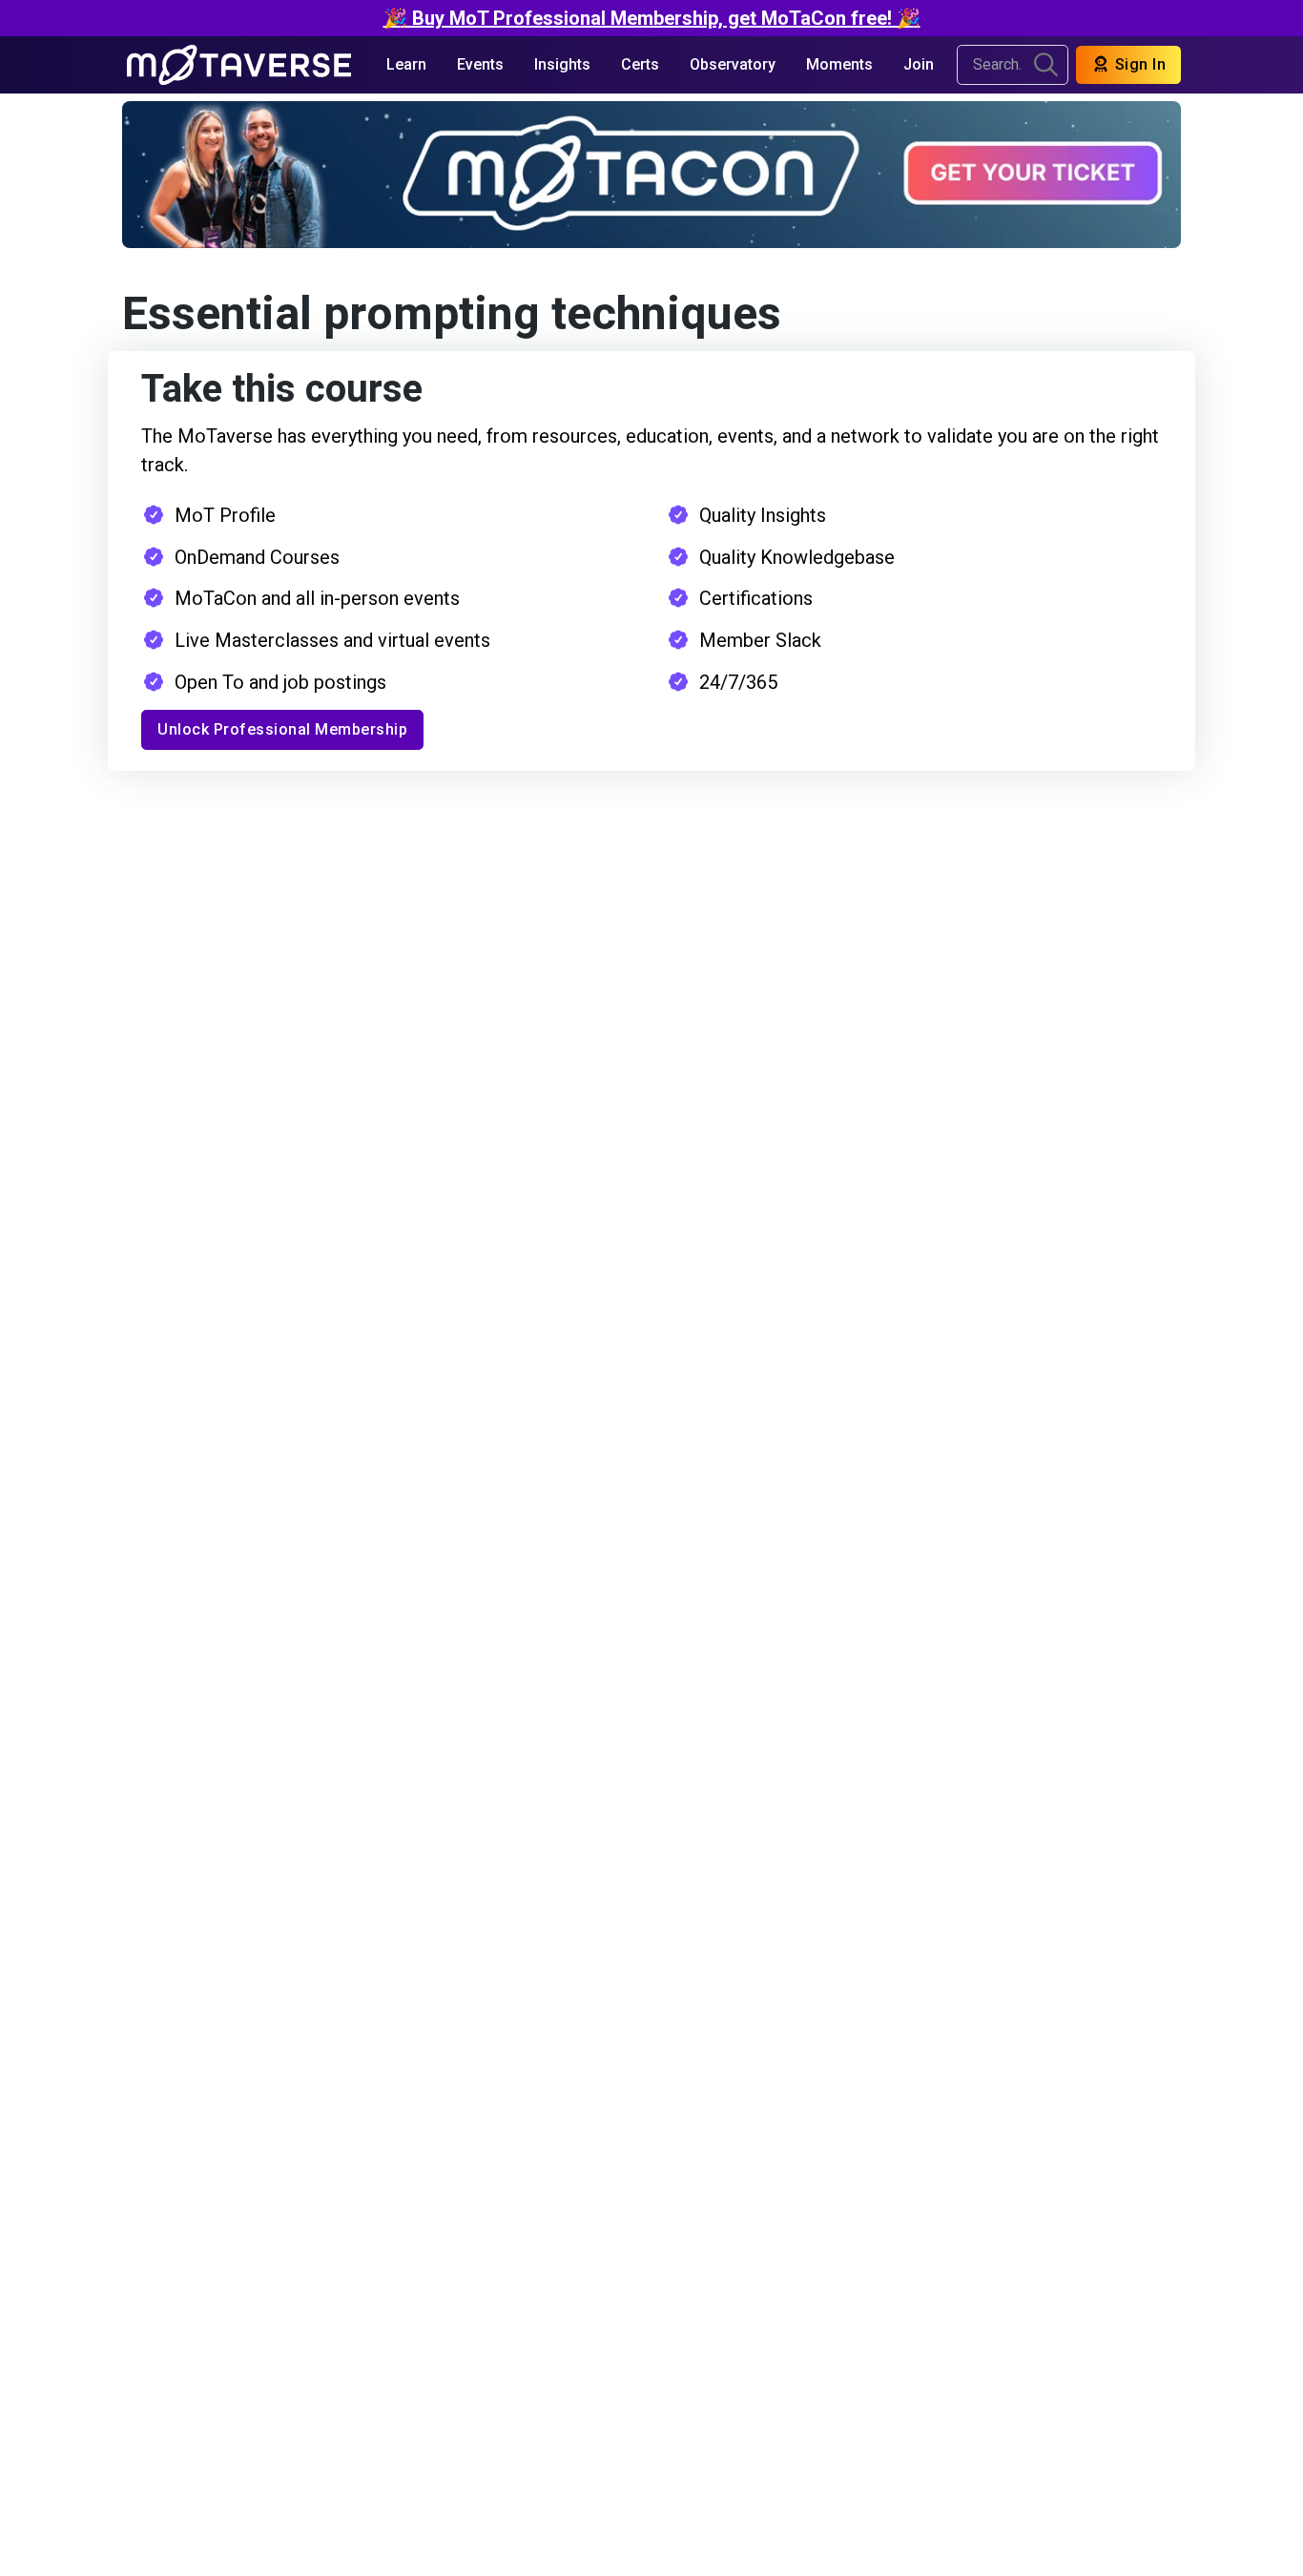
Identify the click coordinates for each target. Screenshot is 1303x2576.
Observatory (733, 64)
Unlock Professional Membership (282, 729)
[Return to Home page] (239, 65)
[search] (1046, 65)
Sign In (1138, 64)
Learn (406, 64)
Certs (640, 64)
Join (919, 64)
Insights (562, 64)
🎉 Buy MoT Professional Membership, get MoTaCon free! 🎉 (652, 18)
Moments (839, 64)
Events (480, 64)
